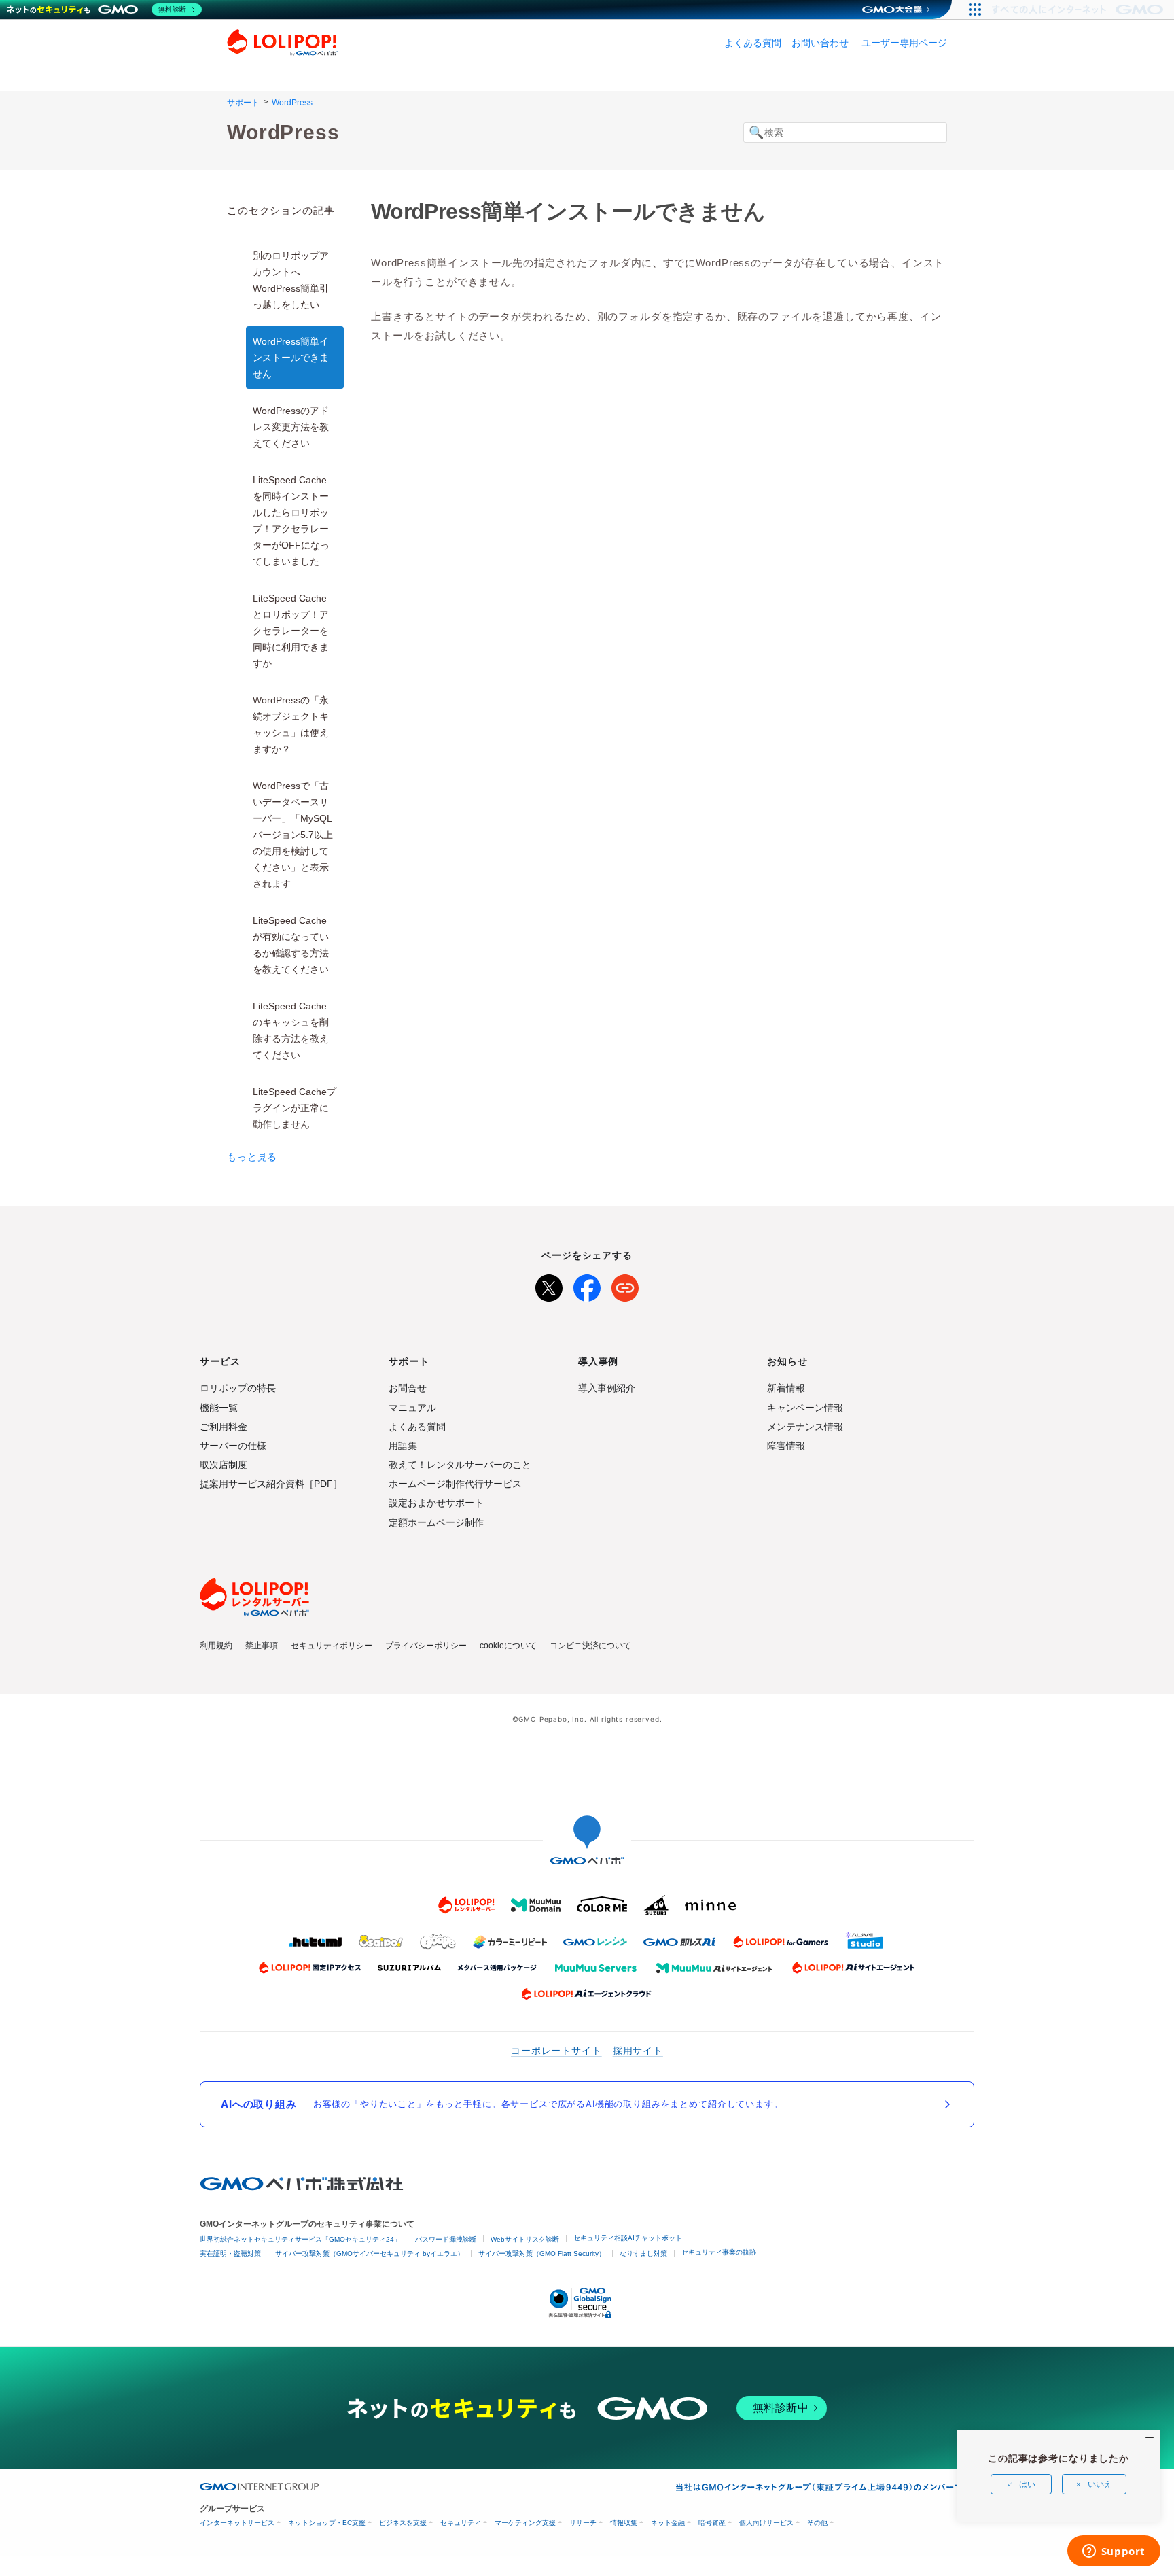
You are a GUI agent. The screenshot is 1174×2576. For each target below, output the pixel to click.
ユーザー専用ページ (904, 43)
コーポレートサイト (556, 2050)
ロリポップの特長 (238, 1388)
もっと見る (252, 1157)
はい (1027, 2484)
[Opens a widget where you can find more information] (1114, 2552)
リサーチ (583, 2523)
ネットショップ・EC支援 (327, 2523)
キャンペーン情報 (805, 1408)
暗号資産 (712, 2523)
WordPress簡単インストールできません (291, 358)
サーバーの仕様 (233, 1446)
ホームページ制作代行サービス (455, 1484)
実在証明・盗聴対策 (230, 2253)
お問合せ (408, 1388)
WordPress (292, 103)
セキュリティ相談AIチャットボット (628, 2238)
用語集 (403, 1446)
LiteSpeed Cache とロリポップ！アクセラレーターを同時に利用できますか (291, 631)
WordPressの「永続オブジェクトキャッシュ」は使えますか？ (291, 725)
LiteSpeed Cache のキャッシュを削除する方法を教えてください (291, 1030)
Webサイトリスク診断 (525, 2239)
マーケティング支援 (525, 2523)
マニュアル (412, 1408)
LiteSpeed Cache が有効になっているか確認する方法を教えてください (291, 945)
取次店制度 (224, 1465)
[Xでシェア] (549, 1285)
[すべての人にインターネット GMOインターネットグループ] (1079, 10)
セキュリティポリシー (332, 1646)
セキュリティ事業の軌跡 (719, 2252)
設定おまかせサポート (436, 1503)
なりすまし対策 (643, 2253)
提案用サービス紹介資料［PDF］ (271, 1484)
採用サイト (638, 2050)
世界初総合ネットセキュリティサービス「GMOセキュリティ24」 (300, 2239)
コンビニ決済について (590, 1646)
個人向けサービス (766, 2523)
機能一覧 (219, 1408)
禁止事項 (262, 1646)
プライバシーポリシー (426, 1646)
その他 (817, 2523)
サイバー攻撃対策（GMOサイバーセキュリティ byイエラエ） (370, 2253)
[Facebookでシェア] (587, 1285)
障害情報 (786, 1446)
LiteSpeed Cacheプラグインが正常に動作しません (295, 1108)
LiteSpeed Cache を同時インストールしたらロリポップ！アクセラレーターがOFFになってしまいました (291, 521)
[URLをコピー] (625, 1285)
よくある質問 (753, 43)
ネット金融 (668, 2523)
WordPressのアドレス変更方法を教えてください (291, 427)
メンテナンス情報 (805, 1427)
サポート (243, 103)
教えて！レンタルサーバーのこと (460, 1465)
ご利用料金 (224, 1427)
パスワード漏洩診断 (446, 2239)
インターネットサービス (237, 2523)
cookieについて (508, 1646)
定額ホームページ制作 (436, 1522)
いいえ (1100, 2484)
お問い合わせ (820, 43)
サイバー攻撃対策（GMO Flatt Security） (542, 2253)
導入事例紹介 (607, 1388)
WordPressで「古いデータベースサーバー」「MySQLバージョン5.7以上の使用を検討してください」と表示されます (293, 835)
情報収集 (624, 2523)
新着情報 (786, 1388)
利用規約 (216, 1646)
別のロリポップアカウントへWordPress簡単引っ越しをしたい (291, 280)
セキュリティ (461, 2523)
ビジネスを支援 (403, 2523)
